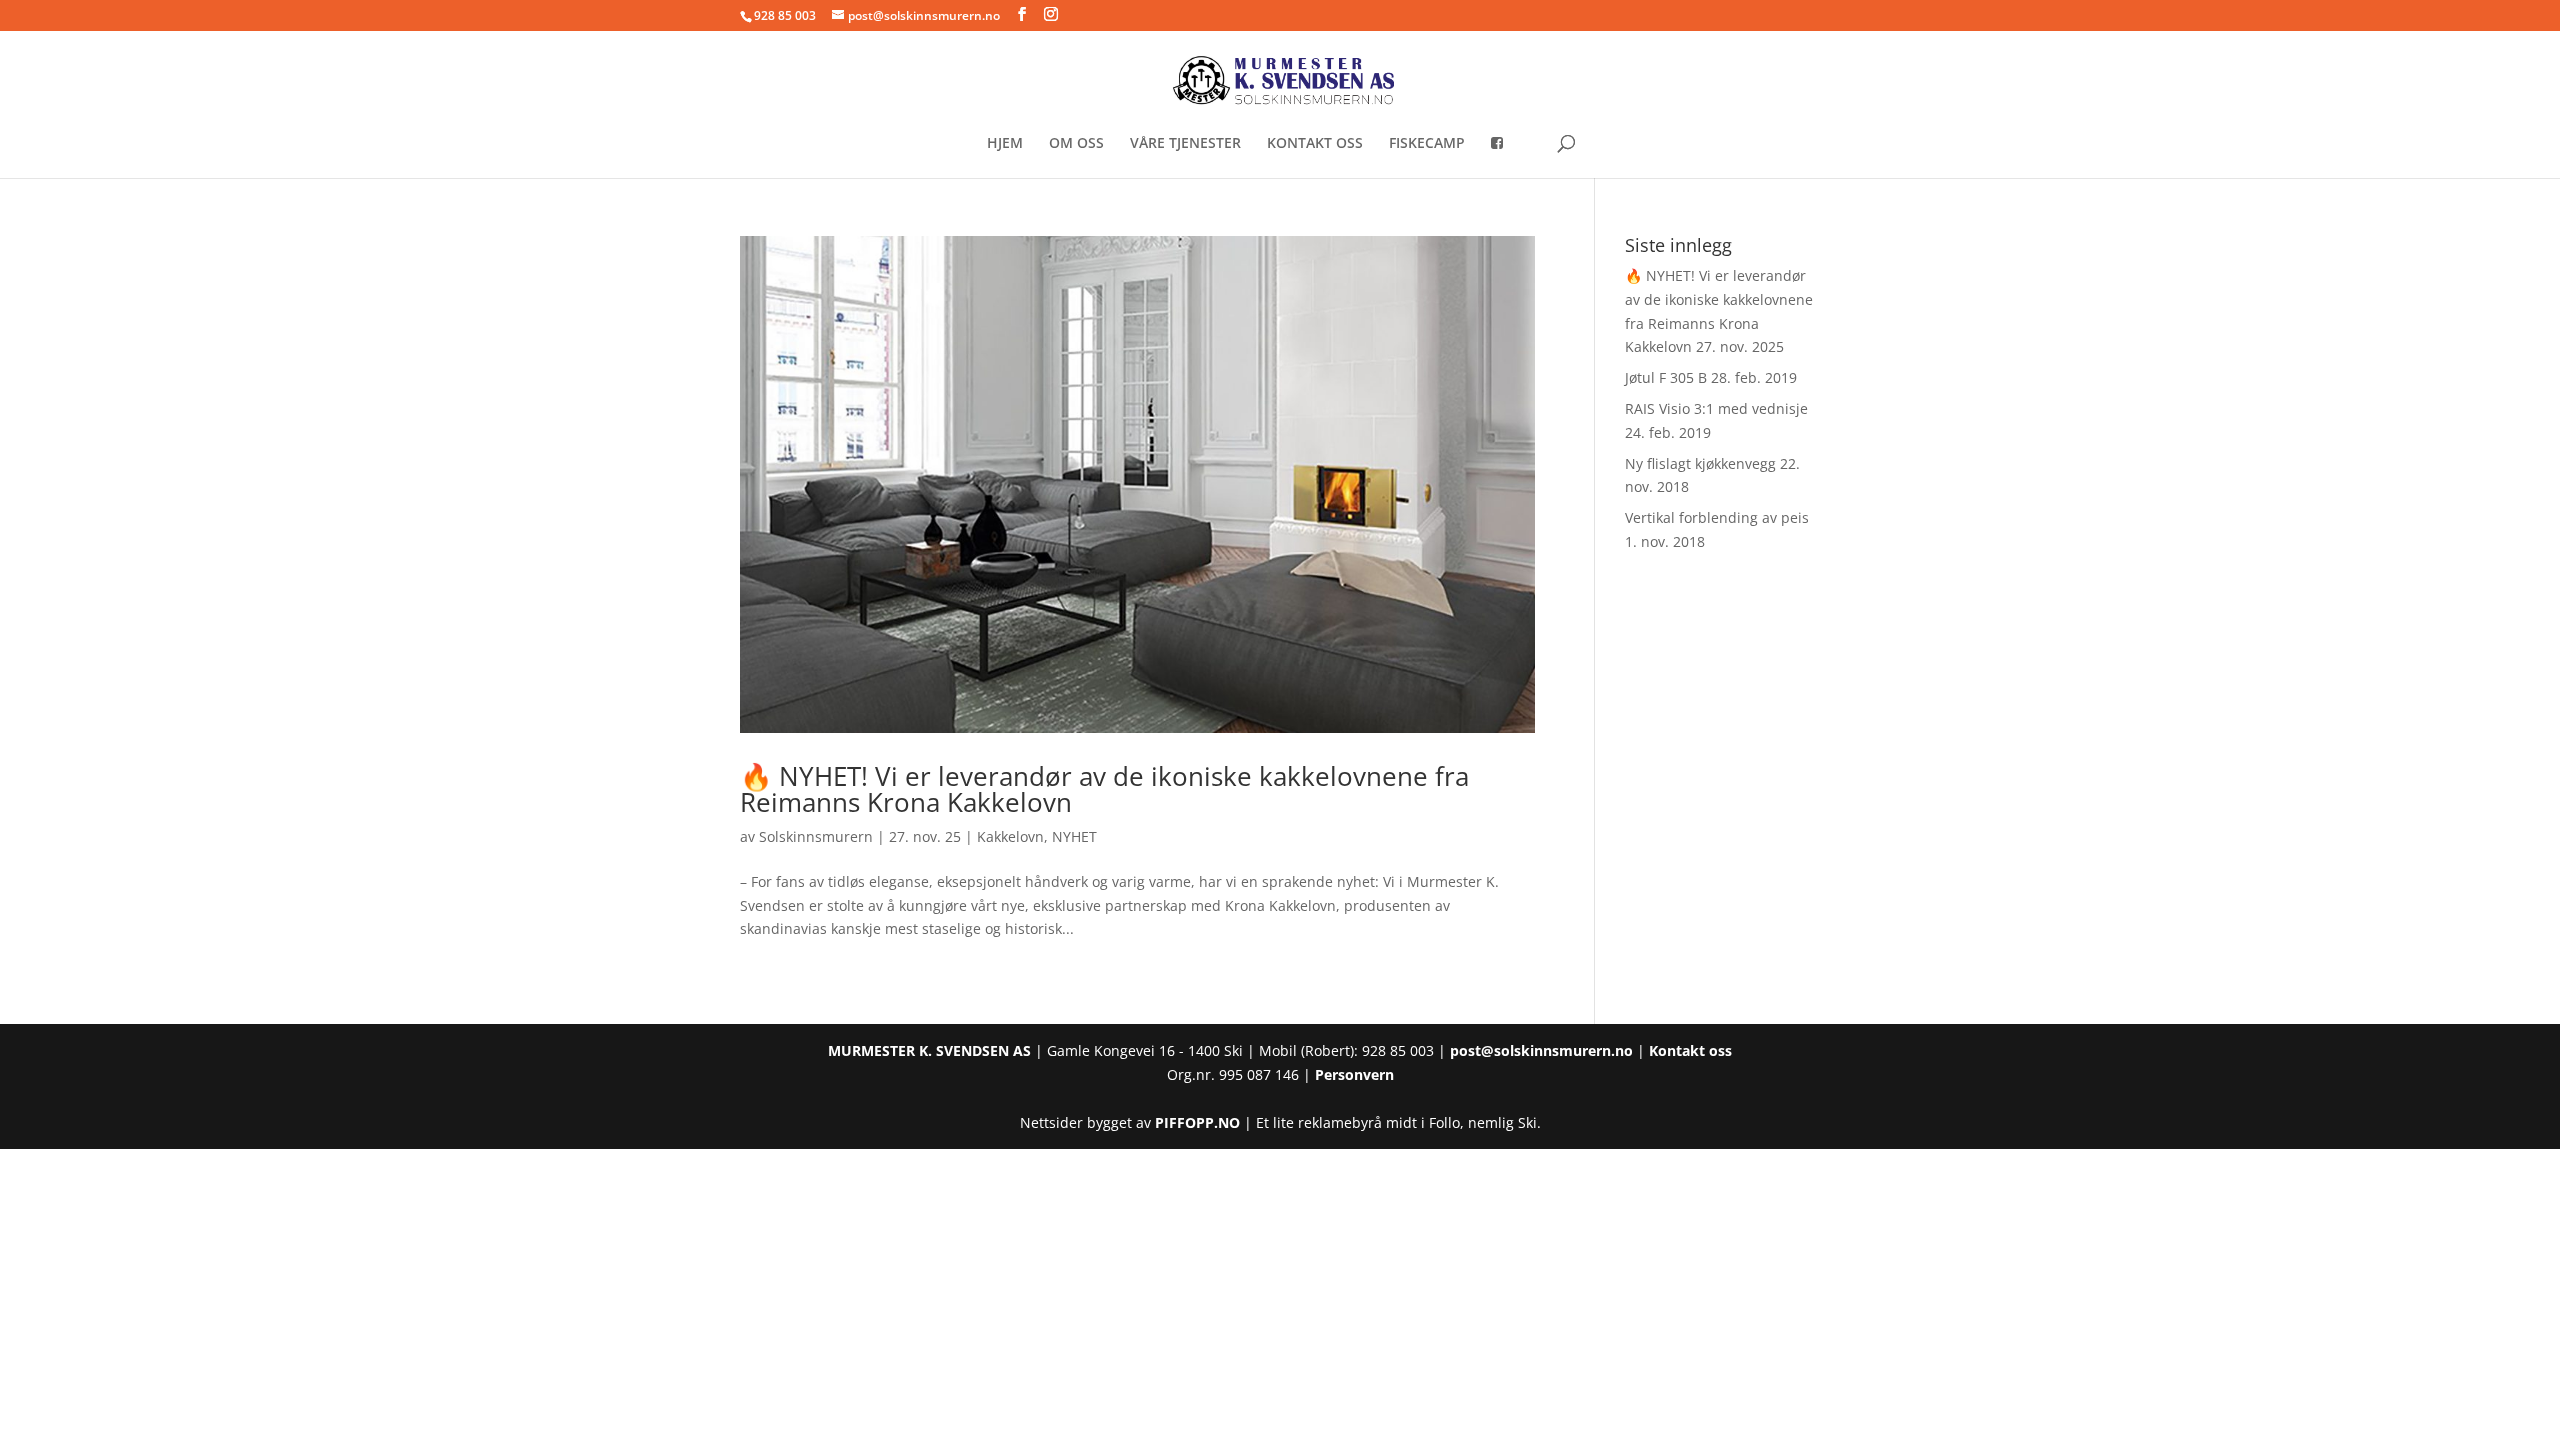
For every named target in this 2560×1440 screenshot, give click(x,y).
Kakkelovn (1010, 836)
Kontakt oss (1690, 1050)
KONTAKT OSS (1315, 144)
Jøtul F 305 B (1666, 377)
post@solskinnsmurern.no (1541, 1050)
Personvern (1354, 1074)
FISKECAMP (1427, 144)
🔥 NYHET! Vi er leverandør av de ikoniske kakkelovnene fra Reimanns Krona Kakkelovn (1104, 789)
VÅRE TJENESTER (1185, 144)
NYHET (1074, 836)
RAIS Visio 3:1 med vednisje (1716, 408)
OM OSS (1076, 144)
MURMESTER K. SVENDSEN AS (929, 1050)
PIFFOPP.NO (1197, 1122)
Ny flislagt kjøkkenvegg (1700, 463)
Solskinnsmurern (816, 836)
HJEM (1005, 144)
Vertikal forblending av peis (1717, 517)
